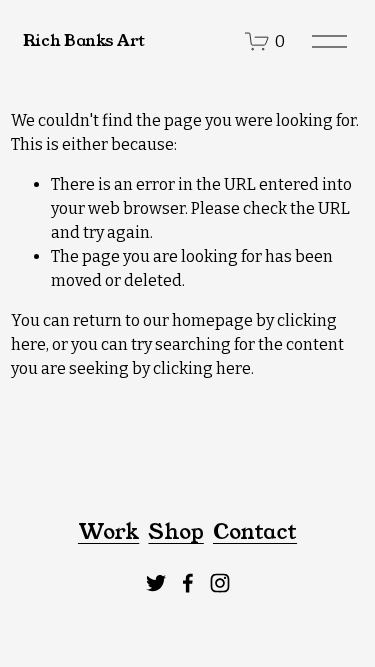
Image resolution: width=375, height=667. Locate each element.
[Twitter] (156, 583)
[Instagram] (220, 583)
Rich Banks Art (84, 40)
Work (108, 532)
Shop (175, 532)
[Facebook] (188, 583)
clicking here (202, 368)
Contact (255, 532)
